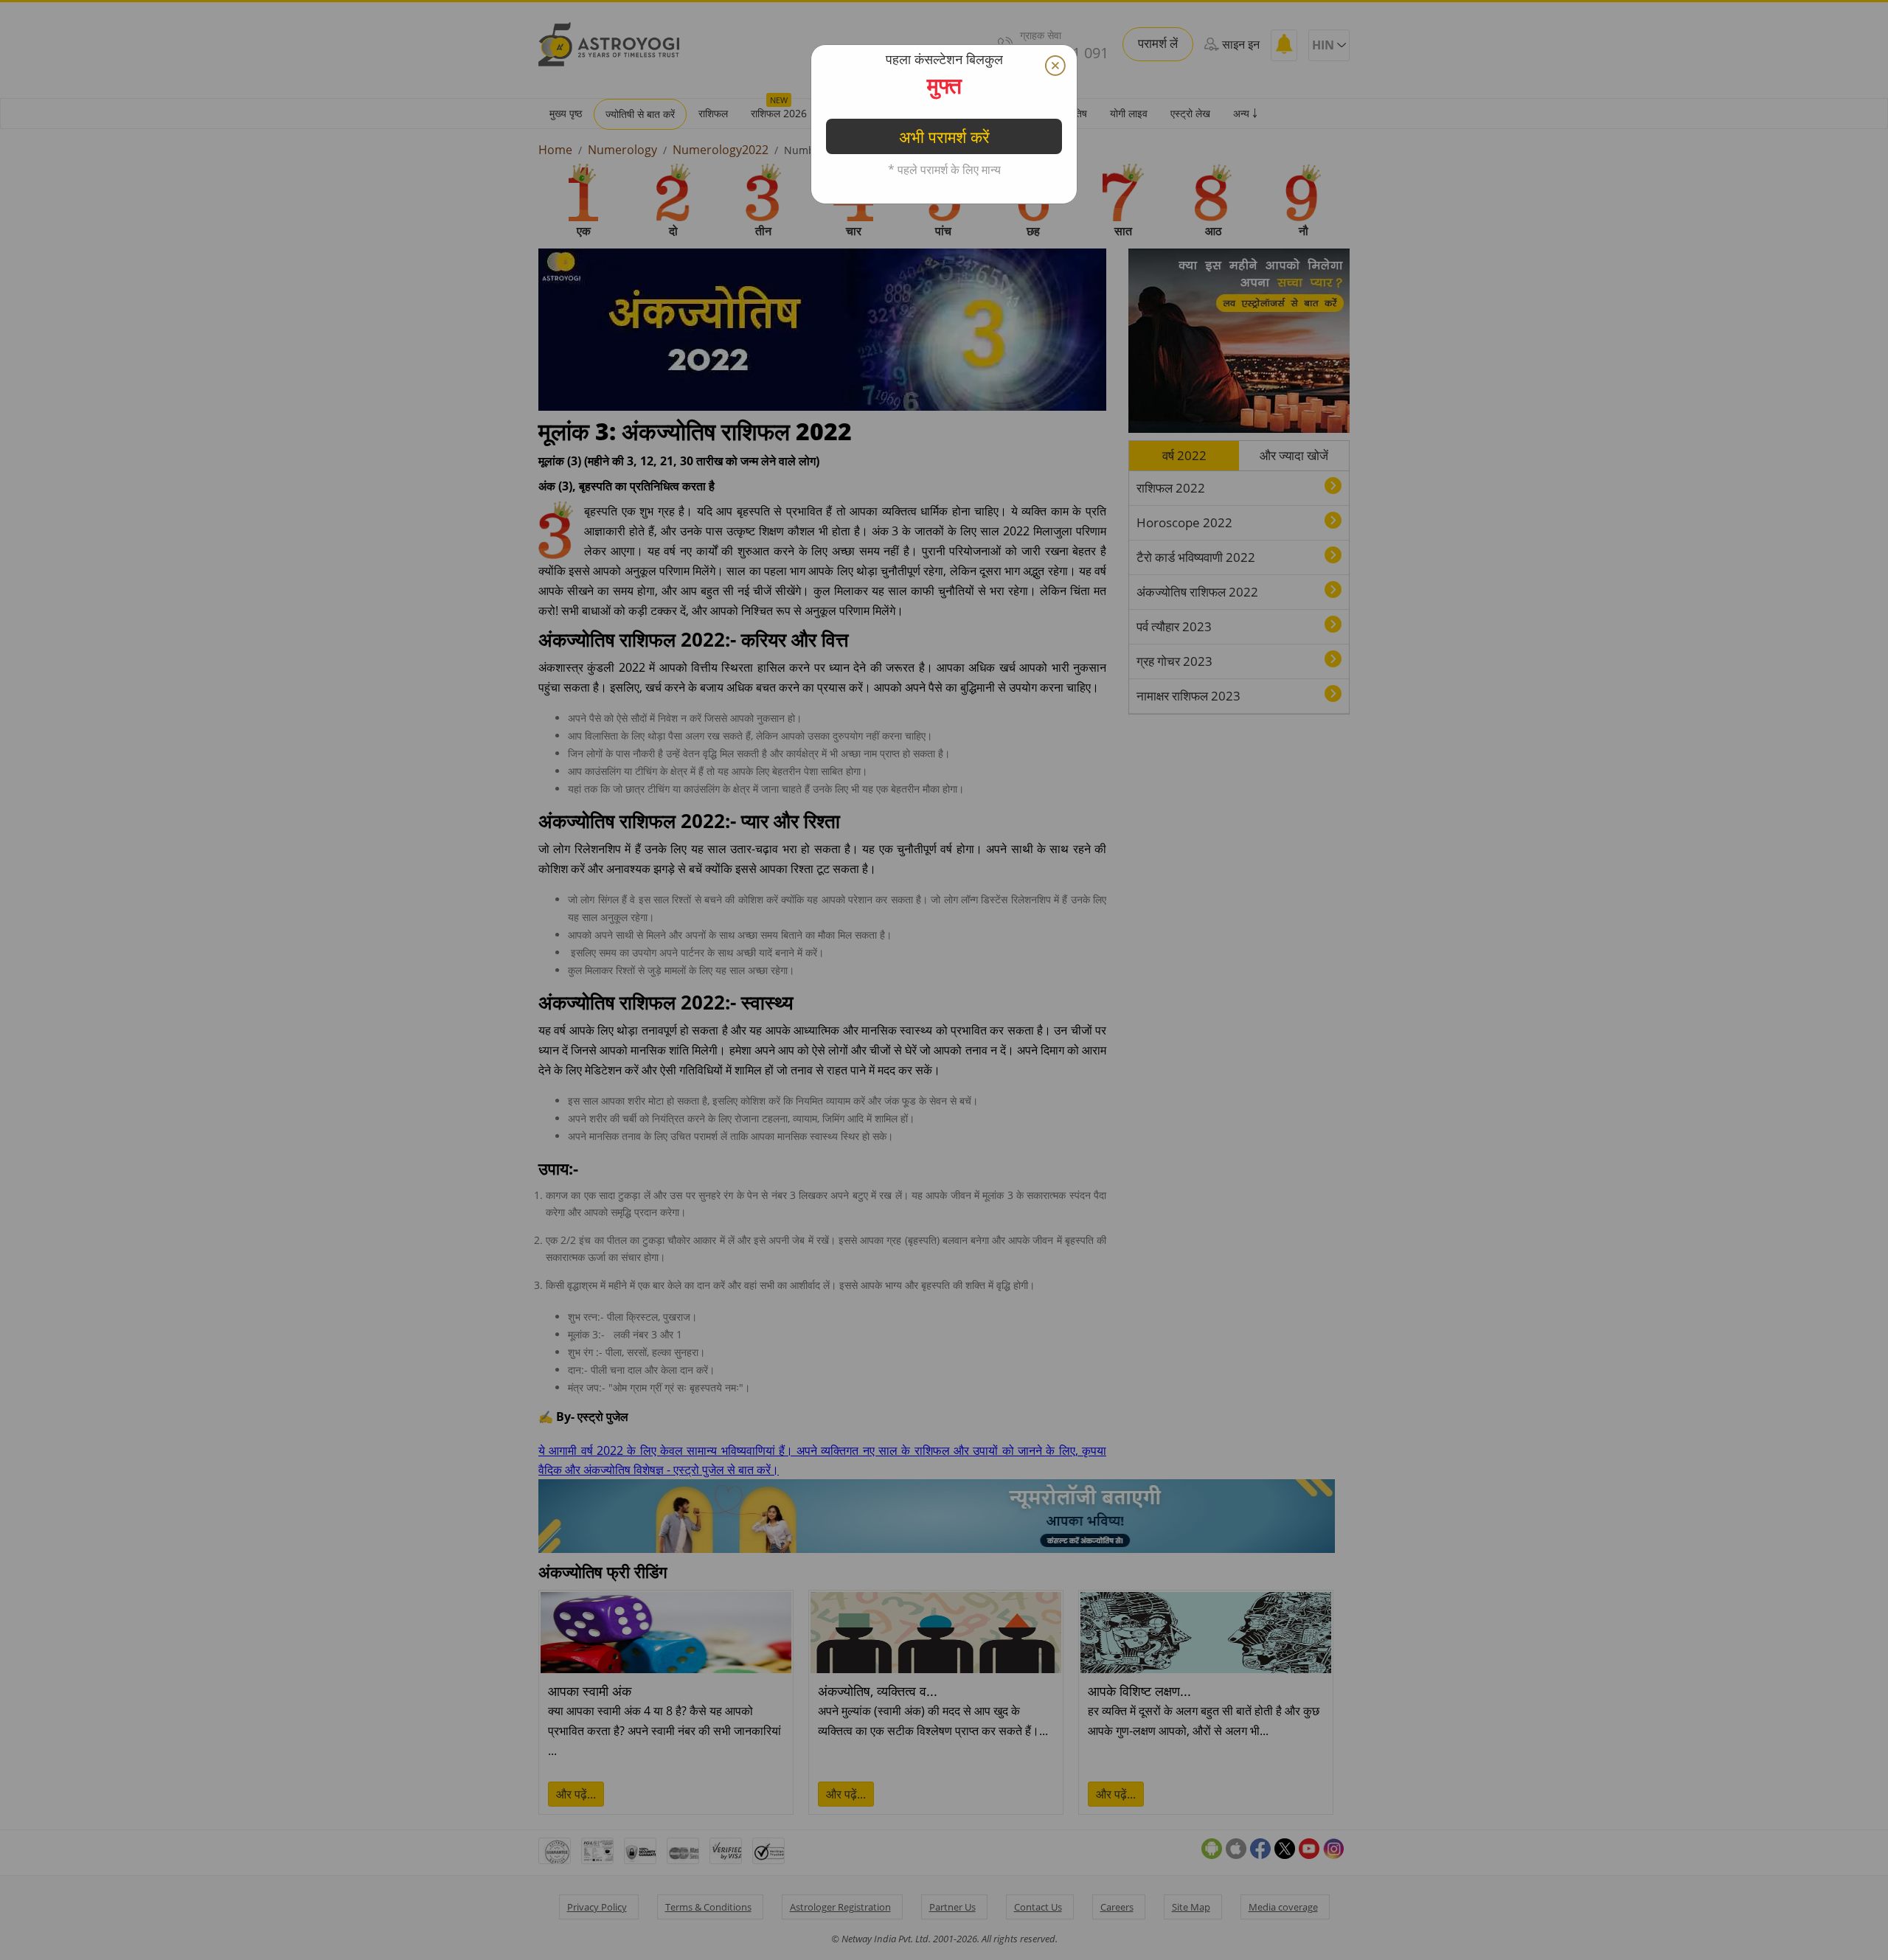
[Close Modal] (1055, 66)
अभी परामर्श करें (944, 378)
